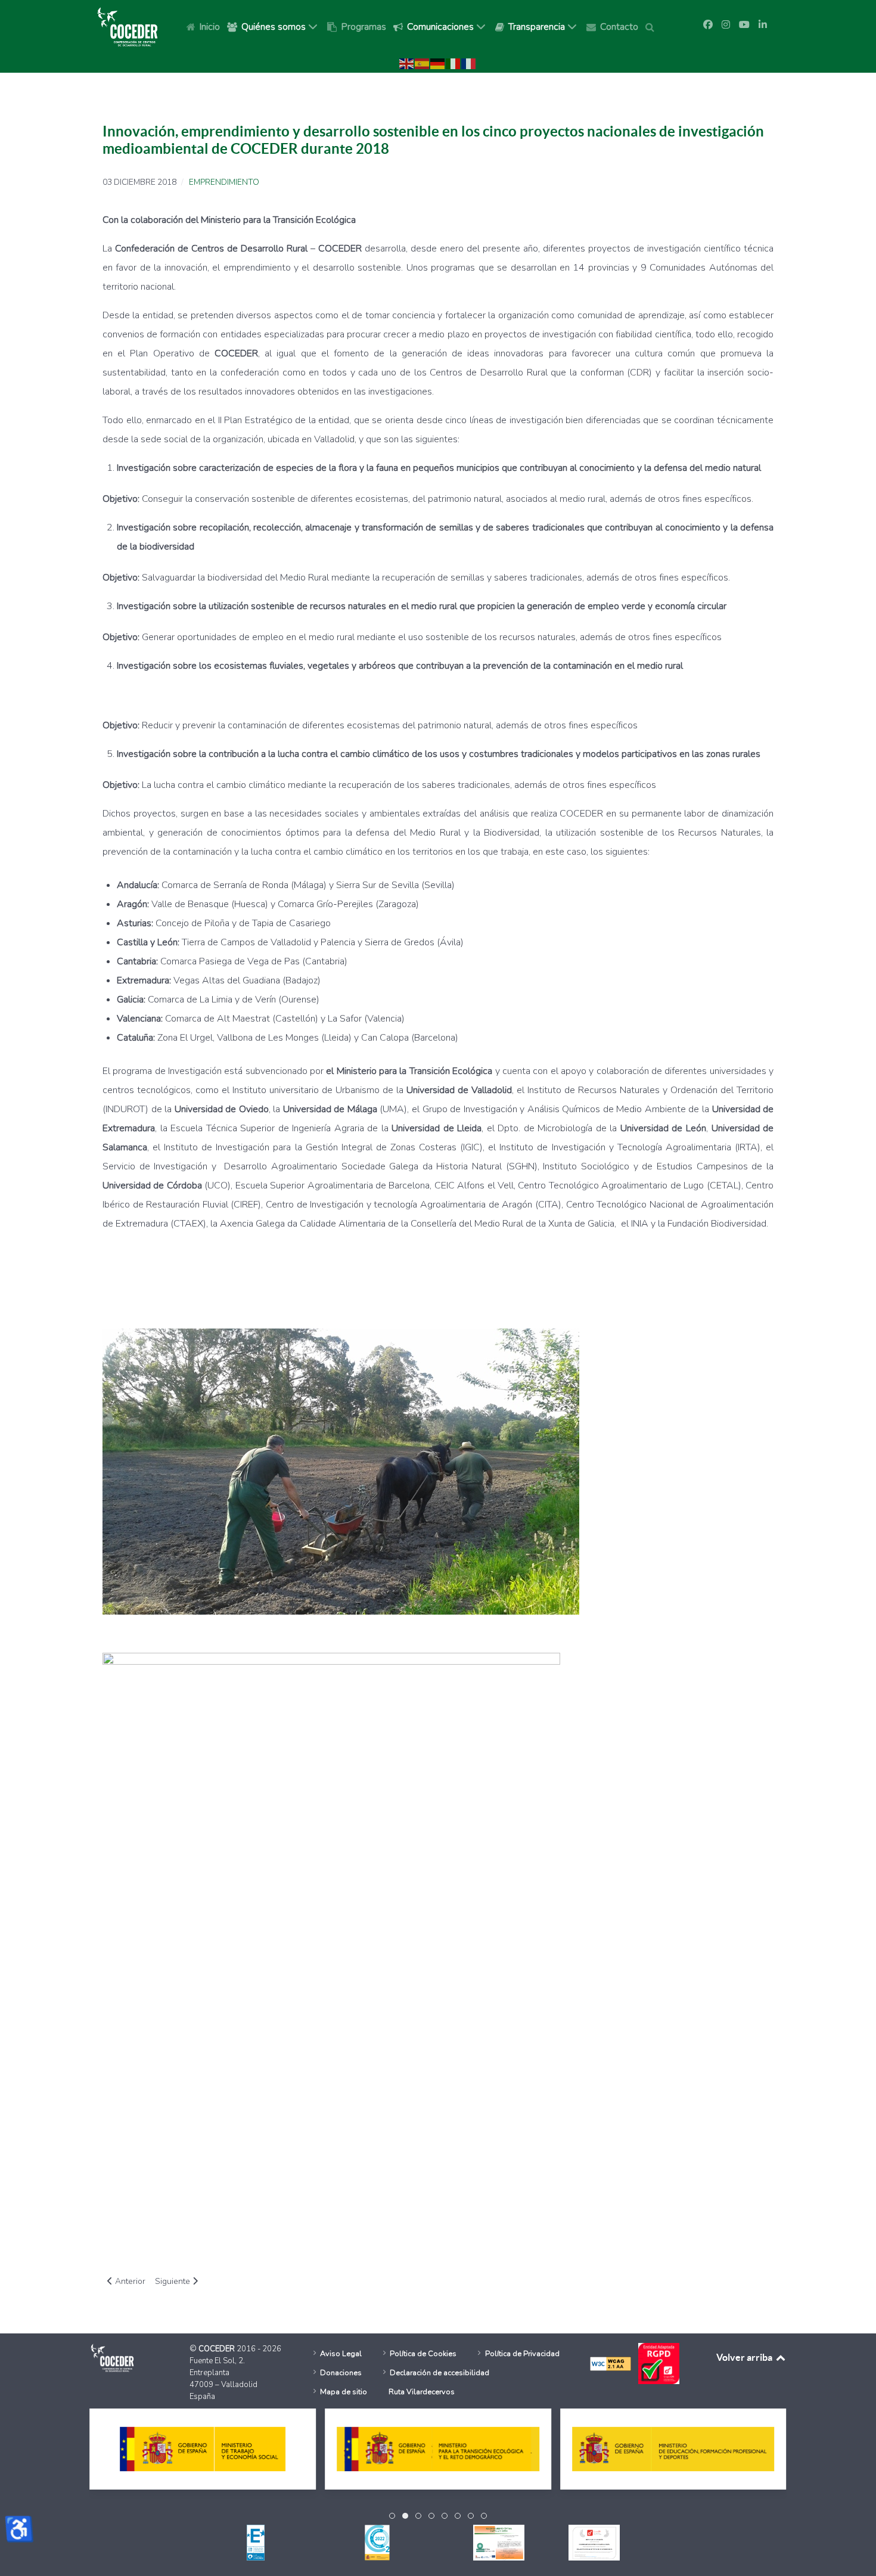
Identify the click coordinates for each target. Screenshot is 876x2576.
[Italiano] (453, 63)
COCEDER (218, 2349)
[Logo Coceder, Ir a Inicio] (128, 26)
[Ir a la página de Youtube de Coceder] (744, 25)
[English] (407, 63)
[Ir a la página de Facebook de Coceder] (708, 25)
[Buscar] (652, 26)
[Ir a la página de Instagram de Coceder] (726, 25)
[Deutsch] (438, 63)
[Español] (423, 63)
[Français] (469, 63)
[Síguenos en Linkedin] (763, 25)
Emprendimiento (224, 182)
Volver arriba (745, 2357)
